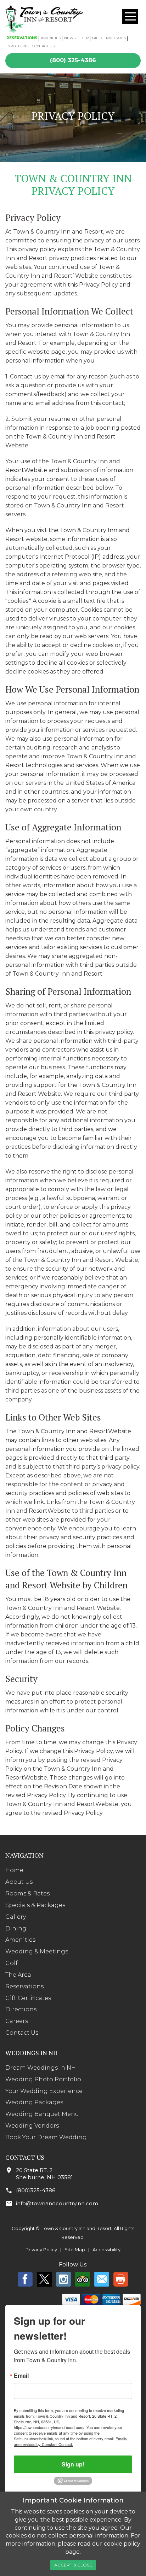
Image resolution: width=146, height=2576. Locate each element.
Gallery (16, 1917)
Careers (17, 2021)
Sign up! (73, 2464)
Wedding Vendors (32, 2126)
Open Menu (130, 16)
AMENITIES (51, 38)
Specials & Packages (35, 1905)
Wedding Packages (34, 2102)
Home (14, 1870)
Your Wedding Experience (44, 2091)
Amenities (20, 1940)
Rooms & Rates (27, 1893)
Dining (16, 1928)
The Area (18, 1975)
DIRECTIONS (17, 46)
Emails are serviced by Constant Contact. (70, 2441)
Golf (12, 1963)
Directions (21, 2009)
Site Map (75, 2249)
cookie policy (122, 2544)
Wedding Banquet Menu (42, 2114)
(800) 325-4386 (73, 60)
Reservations (24, 1986)
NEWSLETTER (76, 38)
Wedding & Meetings (37, 1951)
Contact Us (22, 2033)
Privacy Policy (41, 2249)
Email (21, 2376)
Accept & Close (73, 2565)
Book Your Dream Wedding (46, 2137)
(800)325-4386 (36, 2190)
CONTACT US (43, 46)
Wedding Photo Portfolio (43, 2079)
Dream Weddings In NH (41, 2068)
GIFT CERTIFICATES (109, 38)
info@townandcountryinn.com (57, 2203)
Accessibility (106, 2249)
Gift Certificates (28, 1998)
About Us (19, 1882)
